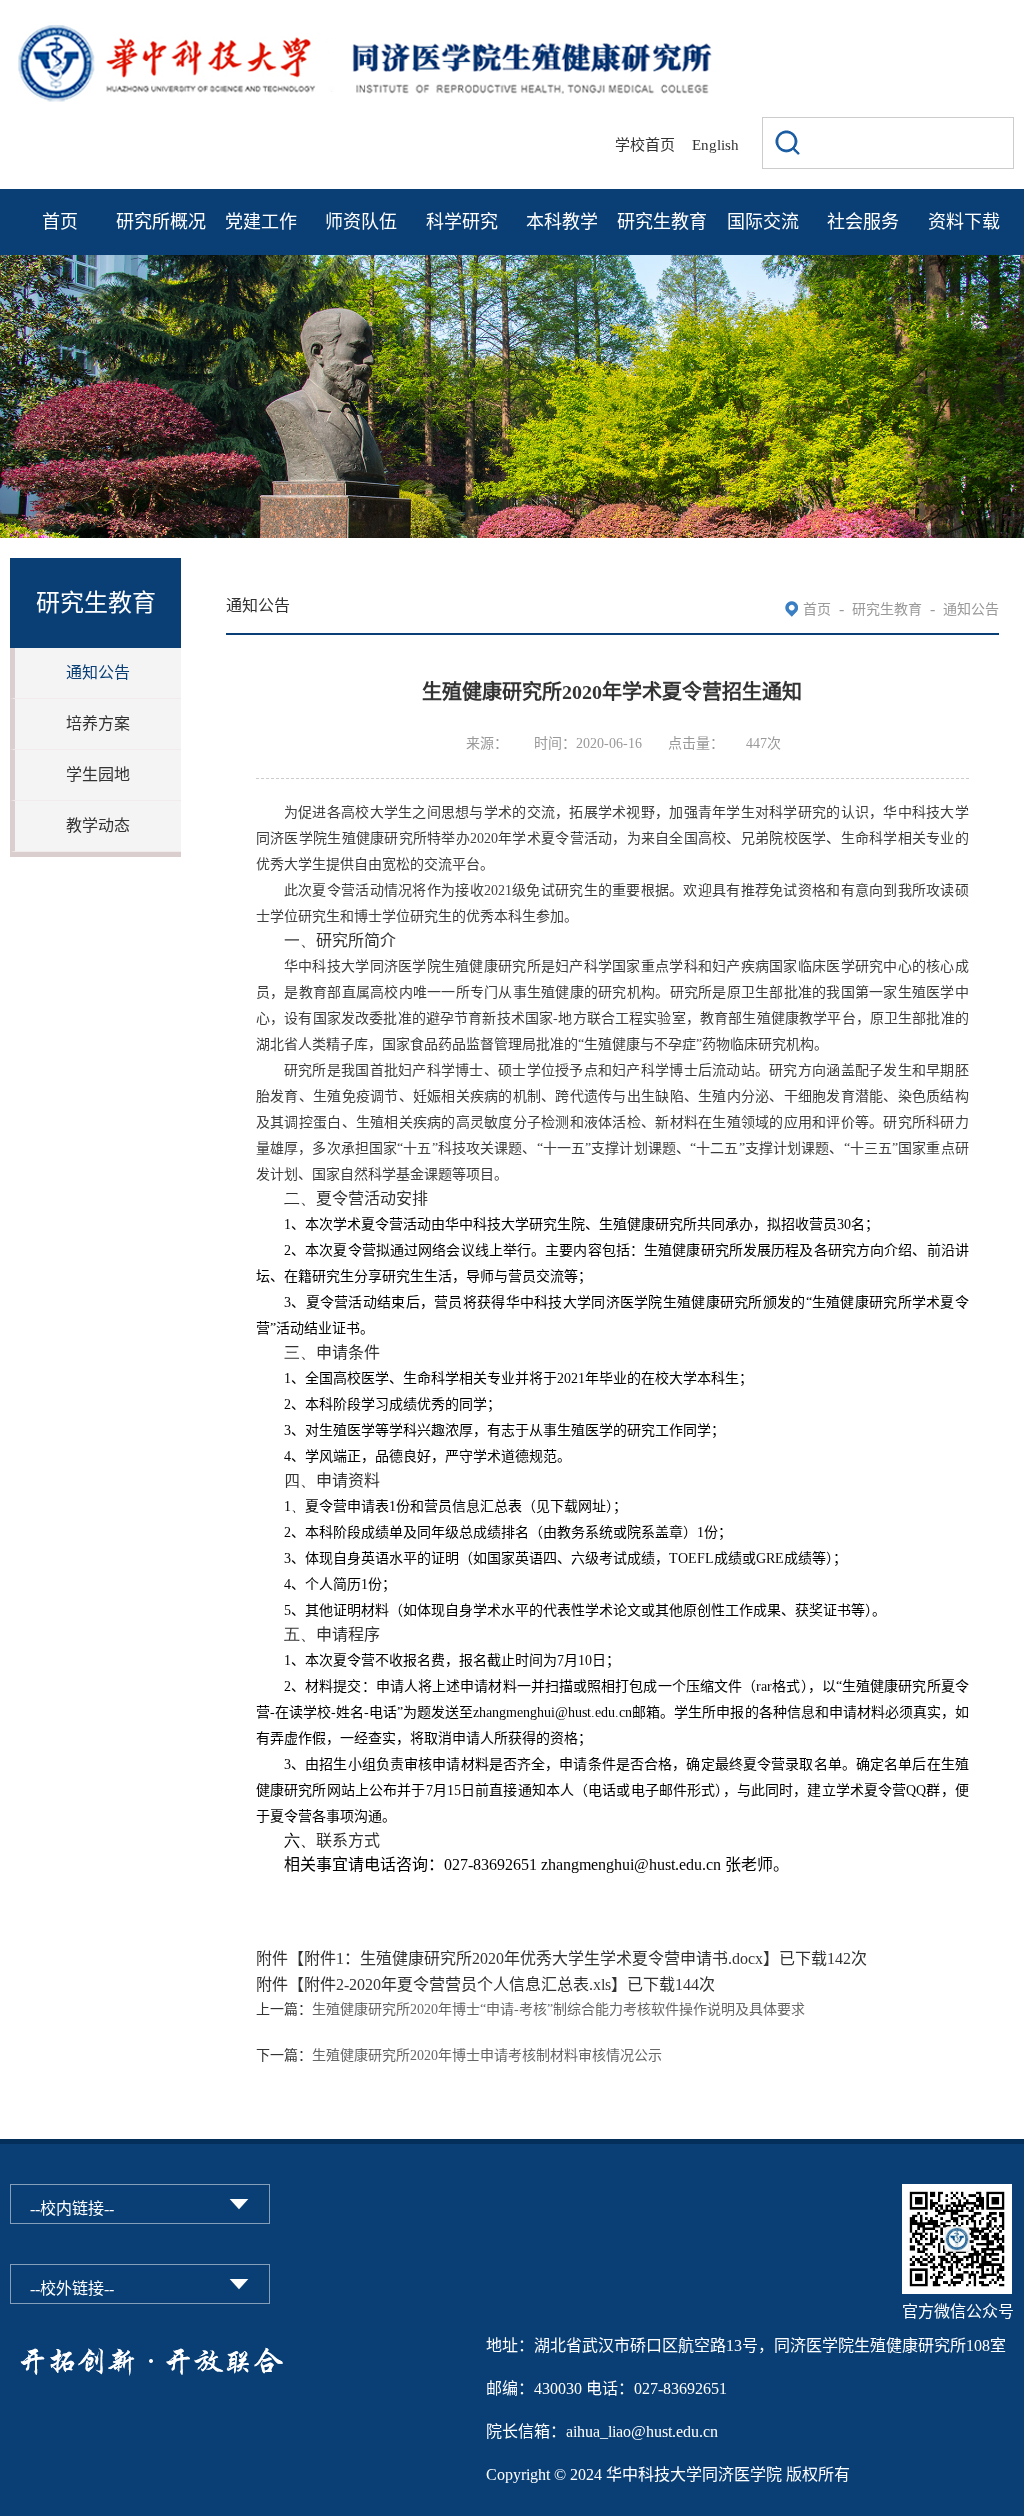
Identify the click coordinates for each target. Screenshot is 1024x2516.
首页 (60, 222)
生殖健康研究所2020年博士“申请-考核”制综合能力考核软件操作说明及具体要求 (558, 2009)
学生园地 (98, 774)
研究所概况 (161, 222)
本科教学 (562, 222)
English (715, 145)
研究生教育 (662, 222)
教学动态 (98, 825)
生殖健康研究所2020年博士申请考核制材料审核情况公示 (487, 2055)
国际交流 (763, 222)
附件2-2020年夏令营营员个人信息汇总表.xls (457, 1984)
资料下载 (964, 222)
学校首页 (645, 145)
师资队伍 (361, 222)
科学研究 (462, 222)
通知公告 (98, 672)
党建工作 (261, 222)
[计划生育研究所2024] (364, 32)
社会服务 (863, 222)
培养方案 (98, 723)
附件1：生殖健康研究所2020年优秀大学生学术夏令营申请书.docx (533, 1958)
